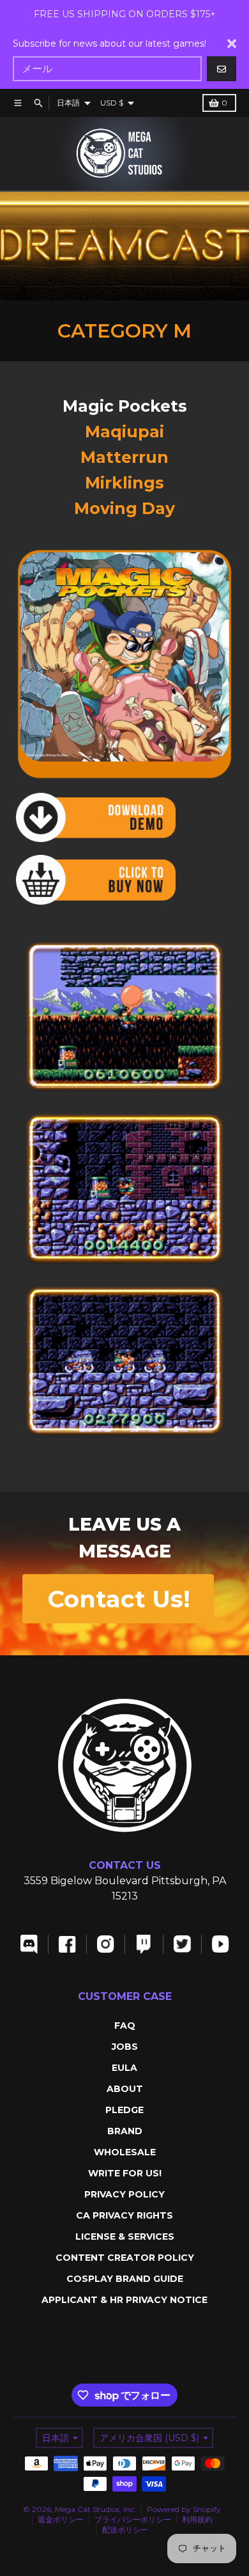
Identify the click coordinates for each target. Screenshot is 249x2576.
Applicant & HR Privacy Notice (124, 2300)
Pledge (124, 2110)
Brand (125, 2131)
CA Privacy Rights (124, 2215)
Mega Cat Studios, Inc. (95, 2509)
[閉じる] (232, 43)
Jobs (125, 2047)
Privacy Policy (124, 2194)
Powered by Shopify (184, 2509)
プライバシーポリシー (133, 2519)
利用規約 (197, 2519)
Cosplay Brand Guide (125, 2279)
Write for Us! (125, 2173)
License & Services (125, 2236)
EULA (124, 2068)
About (125, 2089)
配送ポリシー (125, 2530)
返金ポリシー (61, 2519)
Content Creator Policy (125, 2258)
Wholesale (125, 2152)
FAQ (125, 2026)
